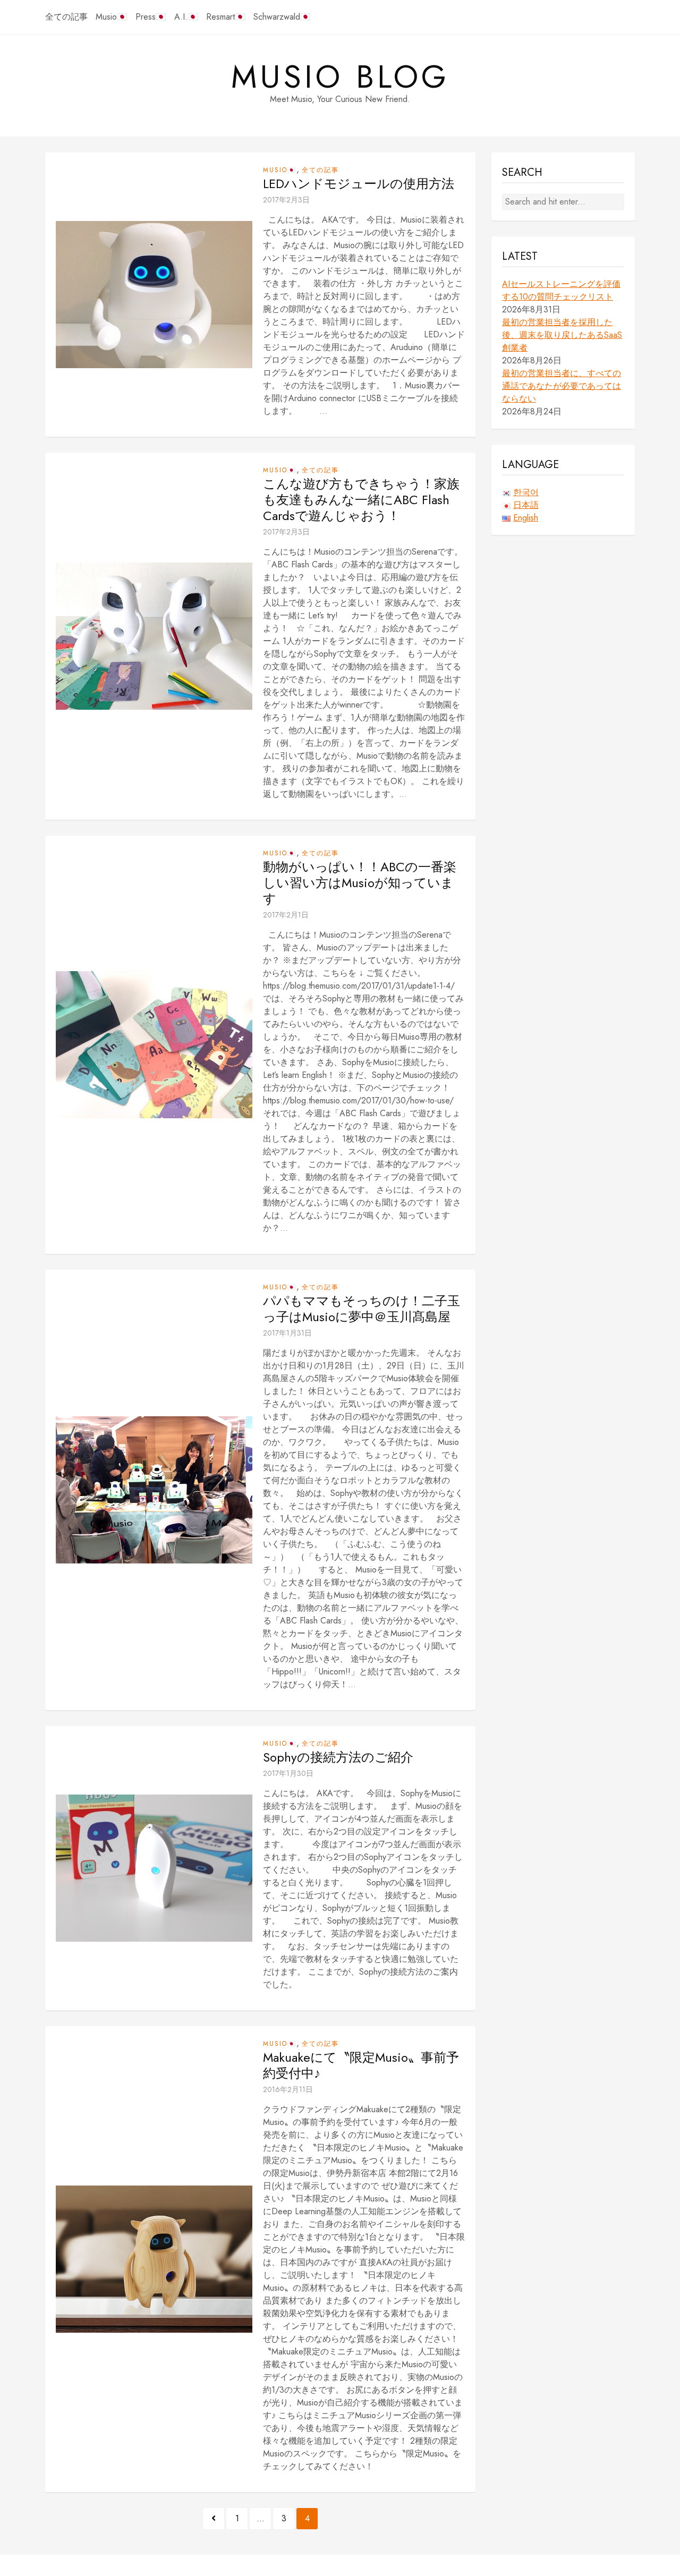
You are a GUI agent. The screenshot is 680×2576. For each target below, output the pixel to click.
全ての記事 (66, 17)
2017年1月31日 (287, 1333)
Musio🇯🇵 (112, 17)
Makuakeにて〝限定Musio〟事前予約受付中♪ (361, 2065)
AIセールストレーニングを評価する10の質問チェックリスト (561, 290)
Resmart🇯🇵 (226, 17)
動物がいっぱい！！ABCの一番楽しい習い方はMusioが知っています (360, 883)
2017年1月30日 (288, 1773)
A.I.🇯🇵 (186, 17)
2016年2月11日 (288, 2089)
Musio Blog (340, 77)
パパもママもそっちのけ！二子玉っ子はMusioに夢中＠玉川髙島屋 (362, 1309)
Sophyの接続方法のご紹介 (338, 1757)
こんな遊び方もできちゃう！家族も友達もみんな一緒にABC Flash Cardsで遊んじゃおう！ (361, 500)
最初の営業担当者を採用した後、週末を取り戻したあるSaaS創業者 (562, 335)
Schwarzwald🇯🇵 (282, 17)
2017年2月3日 (286, 200)
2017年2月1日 (286, 915)
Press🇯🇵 (151, 17)
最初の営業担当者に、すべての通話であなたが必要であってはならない (562, 386)
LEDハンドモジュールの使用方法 (359, 184)
